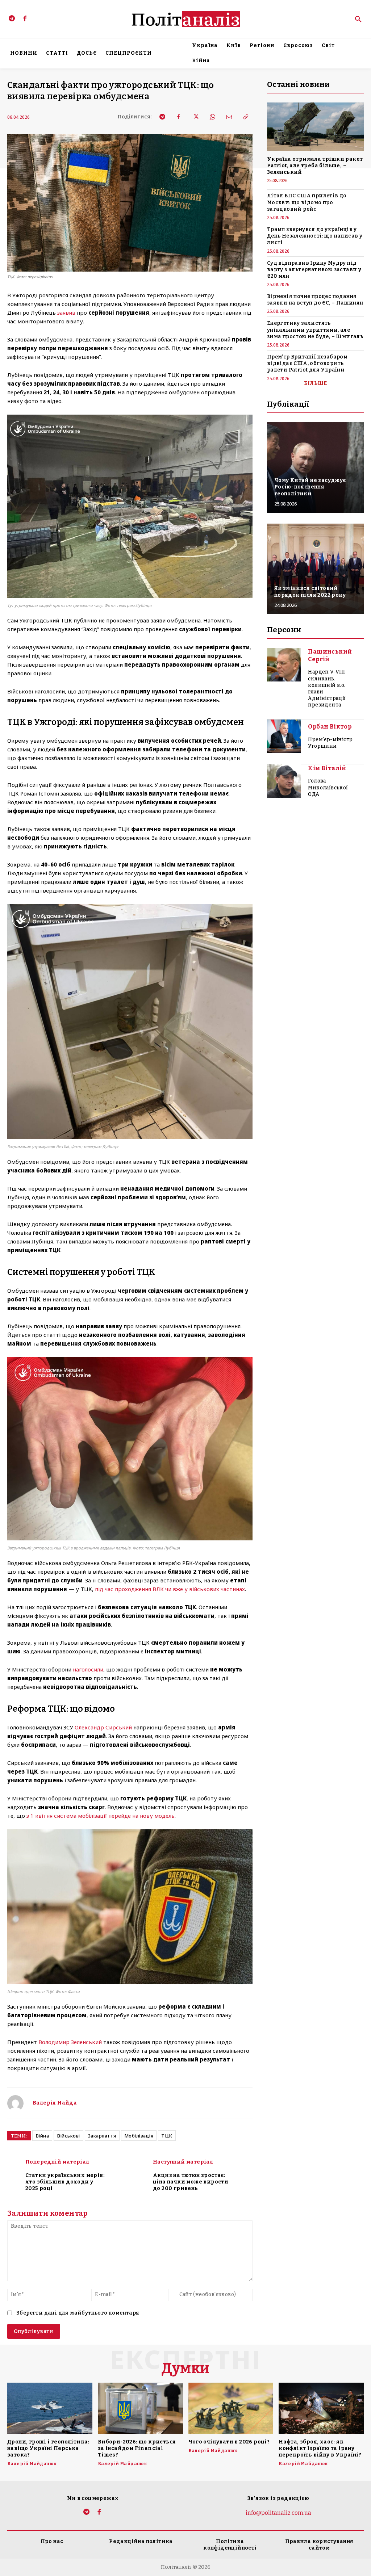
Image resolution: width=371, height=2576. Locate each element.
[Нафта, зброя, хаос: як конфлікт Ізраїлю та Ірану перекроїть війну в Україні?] (321, 2408)
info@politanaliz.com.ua (278, 2513)
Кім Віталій (327, 768)
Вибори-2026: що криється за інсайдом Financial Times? (137, 2448)
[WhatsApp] (212, 117)
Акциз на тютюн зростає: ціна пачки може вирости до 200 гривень (191, 2182)
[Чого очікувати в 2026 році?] (231, 2408)
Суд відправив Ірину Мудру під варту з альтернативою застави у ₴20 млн (314, 270)
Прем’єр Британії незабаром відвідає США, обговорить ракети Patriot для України (307, 363)
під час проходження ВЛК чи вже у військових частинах (170, 1589)
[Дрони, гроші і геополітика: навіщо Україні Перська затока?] (50, 2408)
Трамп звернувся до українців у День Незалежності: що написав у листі (315, 236)
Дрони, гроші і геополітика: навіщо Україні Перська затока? (48, 2448)
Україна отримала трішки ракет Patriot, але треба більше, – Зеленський (315, 166)
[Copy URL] (245, 117)
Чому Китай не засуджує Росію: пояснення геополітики (310, 487)
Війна (42, 2136)
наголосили (88, 1669)
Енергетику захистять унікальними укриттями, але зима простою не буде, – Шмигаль (315, 330)
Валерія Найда (55, 2103)
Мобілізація (139, 2136)
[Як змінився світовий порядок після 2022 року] (315, 569)
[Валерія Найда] (15, 2103)
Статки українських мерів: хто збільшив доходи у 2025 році (65, 2182)
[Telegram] (12, 19)
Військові (68, 2136)
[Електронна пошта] (229, 117)
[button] (358, 20)
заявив (66, 312)
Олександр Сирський (103, 1727)
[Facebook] (25, 19)
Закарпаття (102, 2136)
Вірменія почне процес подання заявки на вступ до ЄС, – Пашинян (315, 300)
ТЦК (167, 2136)
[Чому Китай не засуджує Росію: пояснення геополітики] (315, 467)
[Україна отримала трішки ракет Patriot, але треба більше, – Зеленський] (315, 127)
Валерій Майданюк (32, 2464)
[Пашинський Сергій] (284, 665)
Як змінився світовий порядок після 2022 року (310, 591)
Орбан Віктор (330, 727)
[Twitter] (195, 117)
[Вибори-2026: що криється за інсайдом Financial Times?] (140, 2408)
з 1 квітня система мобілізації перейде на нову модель (101, 1816)
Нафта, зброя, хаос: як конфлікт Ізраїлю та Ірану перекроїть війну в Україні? (320, 2448)
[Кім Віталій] (284, 781)
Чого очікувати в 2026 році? (229, 2442)
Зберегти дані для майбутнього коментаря (78, 2313)
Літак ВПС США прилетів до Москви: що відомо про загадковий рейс (307, 202)
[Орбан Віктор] (284, 737)
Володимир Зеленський (70, 2042)
